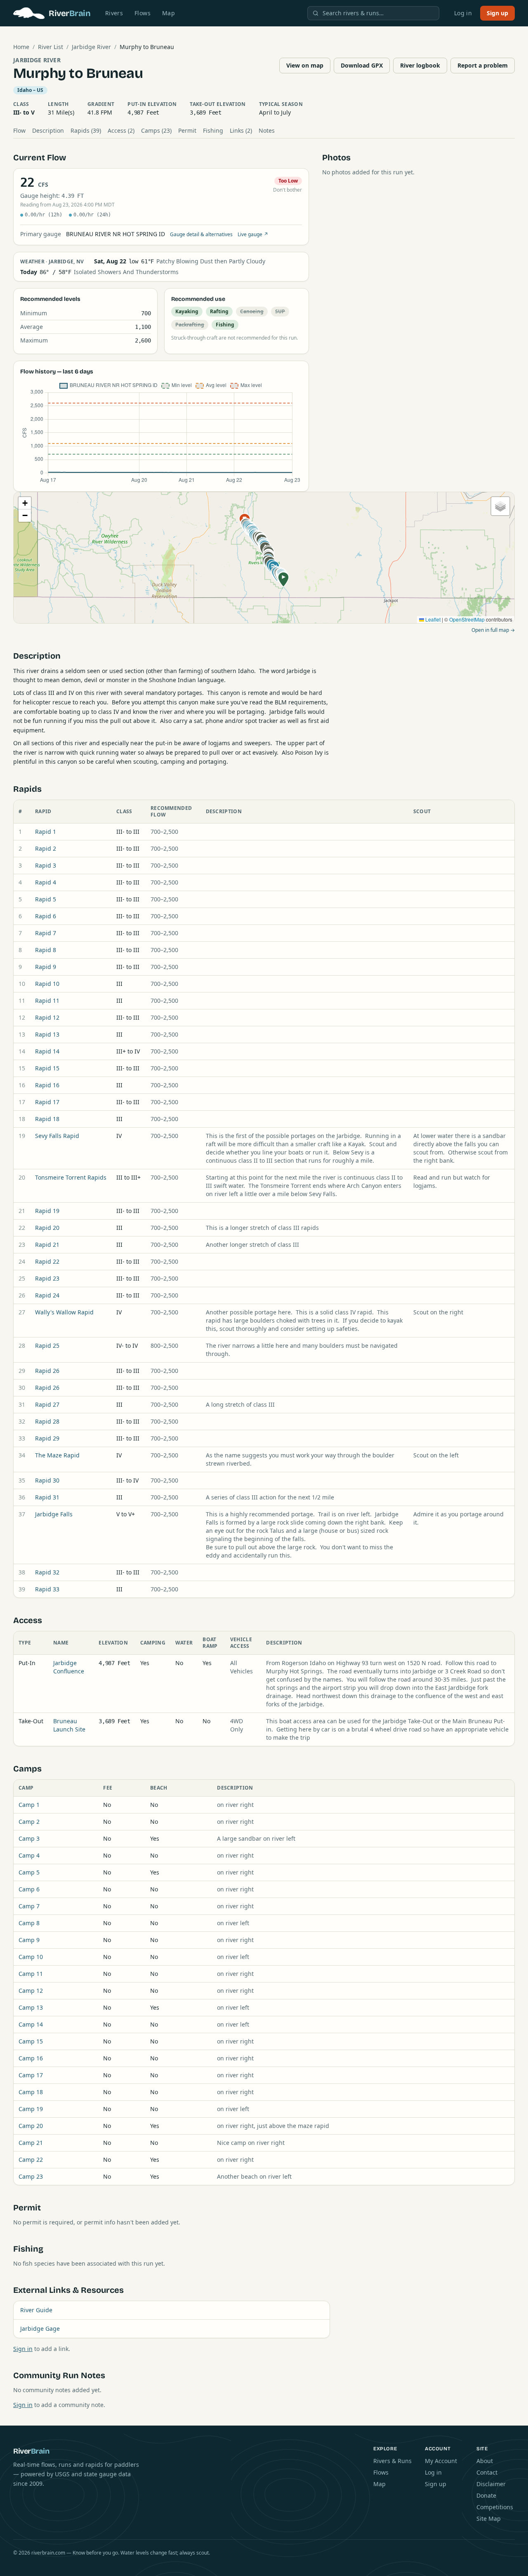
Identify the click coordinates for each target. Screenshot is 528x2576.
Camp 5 (29, 1872)
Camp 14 (31, 2024)
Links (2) (241, 130)
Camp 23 (31, 2176)
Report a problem (483, 65)
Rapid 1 (46, 832)
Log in (463, 13)
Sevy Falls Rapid (57, 1136)
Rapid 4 (46, 882)
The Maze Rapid (57, 1455)
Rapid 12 (47, 1017)
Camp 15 (31, 2041)
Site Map (489, 2519)
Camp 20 (31, 2126)
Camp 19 (31, 2109)
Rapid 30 (47, 1480)
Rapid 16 (47, 1085)
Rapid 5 (46, 899)
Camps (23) (156, 130)
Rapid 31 (47, 1497)
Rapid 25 (47, 1345)
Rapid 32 (47, 1572)
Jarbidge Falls (54, 1514)
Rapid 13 (47, 1034)
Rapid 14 (47, 1051)
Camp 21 (31, 2143)
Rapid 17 (47, 1102)
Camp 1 (29, 1805)
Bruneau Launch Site (69, 1725)
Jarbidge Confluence (69, 1667)
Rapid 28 (47, 1421)
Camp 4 (29, 1855)
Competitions (495, 2507)
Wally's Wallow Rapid (64, 1312)
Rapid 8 (46, 950)
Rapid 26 (47, 1371)
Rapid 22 (47, 1261)
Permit (187, 130)
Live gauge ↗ (253, 235)
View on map (305, 65)
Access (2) (121, 130)
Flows (143, 13)
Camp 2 (29, 1822)
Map (169, 13)
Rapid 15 (47, 1068)
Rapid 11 (47, 1001)
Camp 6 (29, 1889)
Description (48, 130)
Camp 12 (31, 1991)
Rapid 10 (47, 984)
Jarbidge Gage (40, 2328)
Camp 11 (31, 1974)
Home (21, 47)
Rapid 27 (47, 1404)
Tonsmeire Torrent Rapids (71, 1177)
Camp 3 (29, 1838)
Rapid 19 (47, 1211)
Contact (487, 2472)
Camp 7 (29, 1906)
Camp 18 (31, 2092)
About (485, 2461)
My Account (441, 2461)
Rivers (114, 13)
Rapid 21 (47, 1245)
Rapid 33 (47, 1589)
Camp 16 (31, 2058)
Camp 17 (31, 2075)
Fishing (213, 130)
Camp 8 (29, 1923)
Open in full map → (493, 630)
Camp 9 (29, 1940)
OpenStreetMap (467, 619)
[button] (283, 579)
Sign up (497, 13)
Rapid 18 (47, 1119)
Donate (486, 2495)
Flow (19, 130)
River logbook (420, 65)
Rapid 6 (46, 916)
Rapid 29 (47, 1438)
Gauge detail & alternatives (201, 235)
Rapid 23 (47, 1278)
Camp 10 (31, 1957)
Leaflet (432, 619)
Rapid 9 (46, 967)
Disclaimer (491, 2484)
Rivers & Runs (392, 2461)
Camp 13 (31, 2007)
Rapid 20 (47, 1228)
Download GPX (362, 65)
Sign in (23, 2349)
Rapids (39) (86, 130)
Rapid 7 (46, 933)
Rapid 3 (46, 865)
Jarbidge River (91, 47)
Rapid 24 (47, 1295)
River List (51, 47)
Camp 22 (31, 2160)
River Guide (36, 2310)
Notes (267, 130)
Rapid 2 (46, 848)
